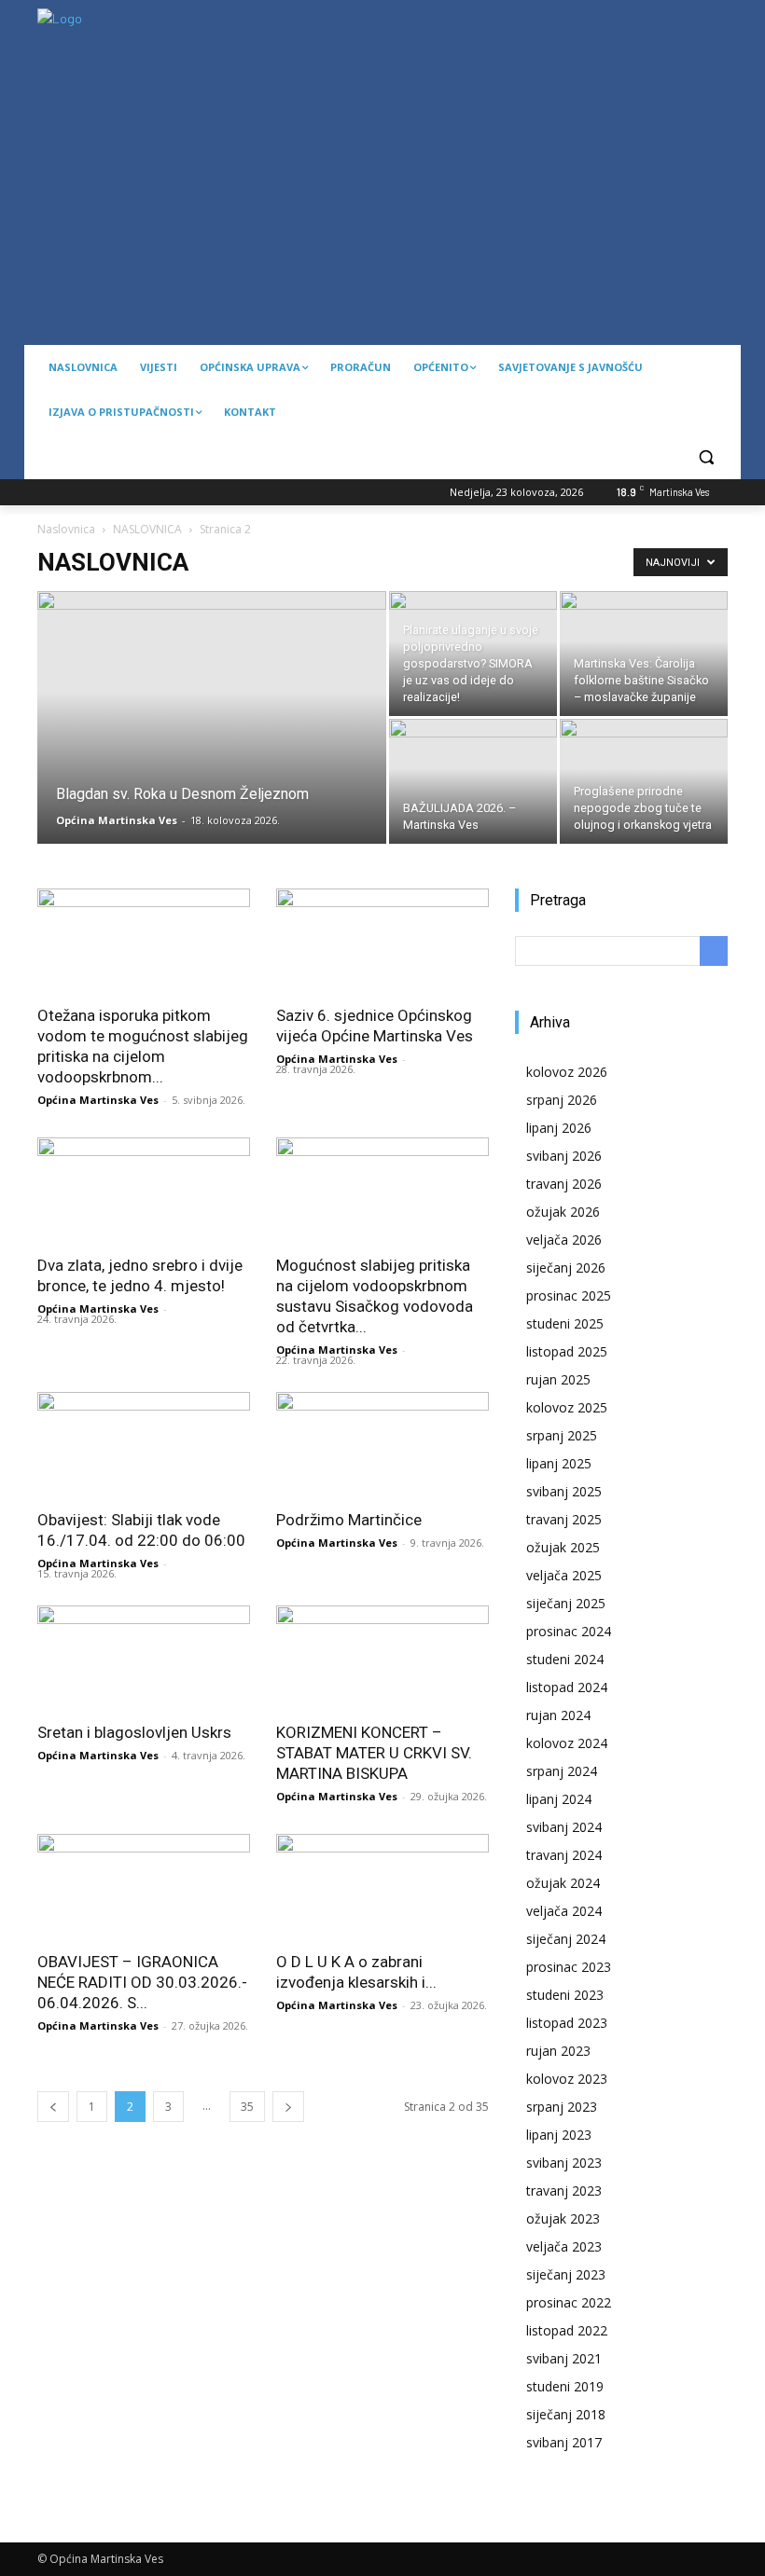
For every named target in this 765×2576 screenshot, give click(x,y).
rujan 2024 (558, 1715)
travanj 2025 (564, 1519)
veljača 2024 (564, 1911)
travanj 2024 (564, 1855)
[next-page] (288, 2107)
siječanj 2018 (566, 2414)
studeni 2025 (565, 1323)
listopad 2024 (567, 1687)
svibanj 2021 (564, 2358)
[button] (706, 457)
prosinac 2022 (569, 2302)
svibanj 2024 (564, 1827)
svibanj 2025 (564, 1491)
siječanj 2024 (566, 1939)
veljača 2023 (564, 2246)
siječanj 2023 (566, 2274)
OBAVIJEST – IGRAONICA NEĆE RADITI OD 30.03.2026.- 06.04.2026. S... (142, 1982)
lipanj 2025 (559, 1463)
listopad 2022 (567, 2330)
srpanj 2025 (562, 1435)
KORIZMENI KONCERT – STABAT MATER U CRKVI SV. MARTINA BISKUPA (374, 1753)
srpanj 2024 (562, 1771)
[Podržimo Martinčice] (382, 1445)
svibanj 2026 (564, 1156)
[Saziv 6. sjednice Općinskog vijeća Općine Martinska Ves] (382, 941)
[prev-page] (53, 2107)
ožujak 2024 (563, 1883)
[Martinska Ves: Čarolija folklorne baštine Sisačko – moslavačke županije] (644, 654)
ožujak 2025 (563, 1547)
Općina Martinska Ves (117, 820)
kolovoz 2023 (567, 2079)
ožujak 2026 (563, 1212)
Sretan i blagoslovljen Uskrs (134, 1732)
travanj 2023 (564, 2190)
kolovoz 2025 (567, 1407)
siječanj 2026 (566, 1267)
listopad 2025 (567, 1351)
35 (247, 2107)
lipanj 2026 (559, 1128)
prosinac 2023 (569, 1967)
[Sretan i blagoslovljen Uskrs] (144, 1658)
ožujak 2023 (563, 2218)
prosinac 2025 (569, 1295)
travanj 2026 (564, 1184)
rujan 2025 (558, 1379)
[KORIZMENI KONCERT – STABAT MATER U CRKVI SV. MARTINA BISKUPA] (382, 1658)
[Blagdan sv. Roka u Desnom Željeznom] (212, 742)
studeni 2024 (565, 1659)
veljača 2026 (564, 1240)
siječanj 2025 (566, 1603)
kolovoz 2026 (567, 1072)
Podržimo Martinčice (349, 1520)
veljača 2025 (564, 1575)
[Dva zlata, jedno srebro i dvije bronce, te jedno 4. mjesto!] (144, 1190)
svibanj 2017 (564, 2442)
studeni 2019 (565, 2386)
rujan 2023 (558, 2051)
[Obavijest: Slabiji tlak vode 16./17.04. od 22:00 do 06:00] (144, 1445)
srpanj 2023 (562, 2107)
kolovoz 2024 (567, 1743)
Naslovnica (66, 529)
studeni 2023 (565, 1995)
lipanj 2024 (559, 1799)
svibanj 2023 (564, 2163)
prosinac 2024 (569, 1631)
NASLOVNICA (147, 529)
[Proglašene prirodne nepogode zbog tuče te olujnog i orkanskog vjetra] (644, 781)
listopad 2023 (567, 2023)
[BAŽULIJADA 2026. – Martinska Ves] (473, 781)
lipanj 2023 (559, 2135)
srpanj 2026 (562, 1100)
